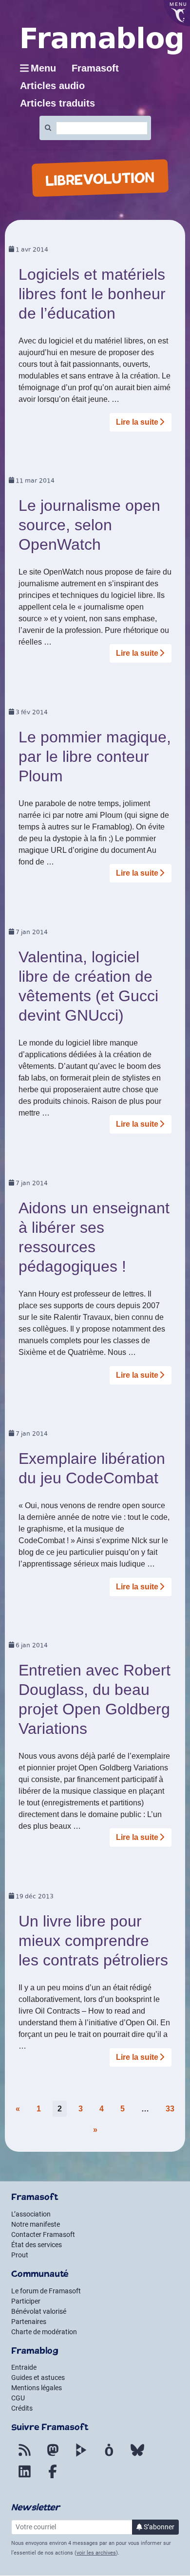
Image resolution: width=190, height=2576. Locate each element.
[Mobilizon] (109, 2456)
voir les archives (96, 2553)
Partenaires (29, 2322)
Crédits (22, 2408)
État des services (37, 2245)
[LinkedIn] (24, 2477)
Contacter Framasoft (43, 2234)
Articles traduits (57, 103)
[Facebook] (53, 2477)
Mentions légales (37, 2388)
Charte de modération (44, 2332)
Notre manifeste (36, 2224)
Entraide (24, 2367)
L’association (31, 2214)
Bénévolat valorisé (39, 2311)
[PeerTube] (81, 2456)
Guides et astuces (38, 2378)
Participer (26, 2301)
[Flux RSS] (24, 2456)
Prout (20, 2255)
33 (170, 2109)
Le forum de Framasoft (46, 2291)
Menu (43, 68)
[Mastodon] (53, 2456)
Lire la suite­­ (137, 422)
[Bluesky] (137, 2456)
